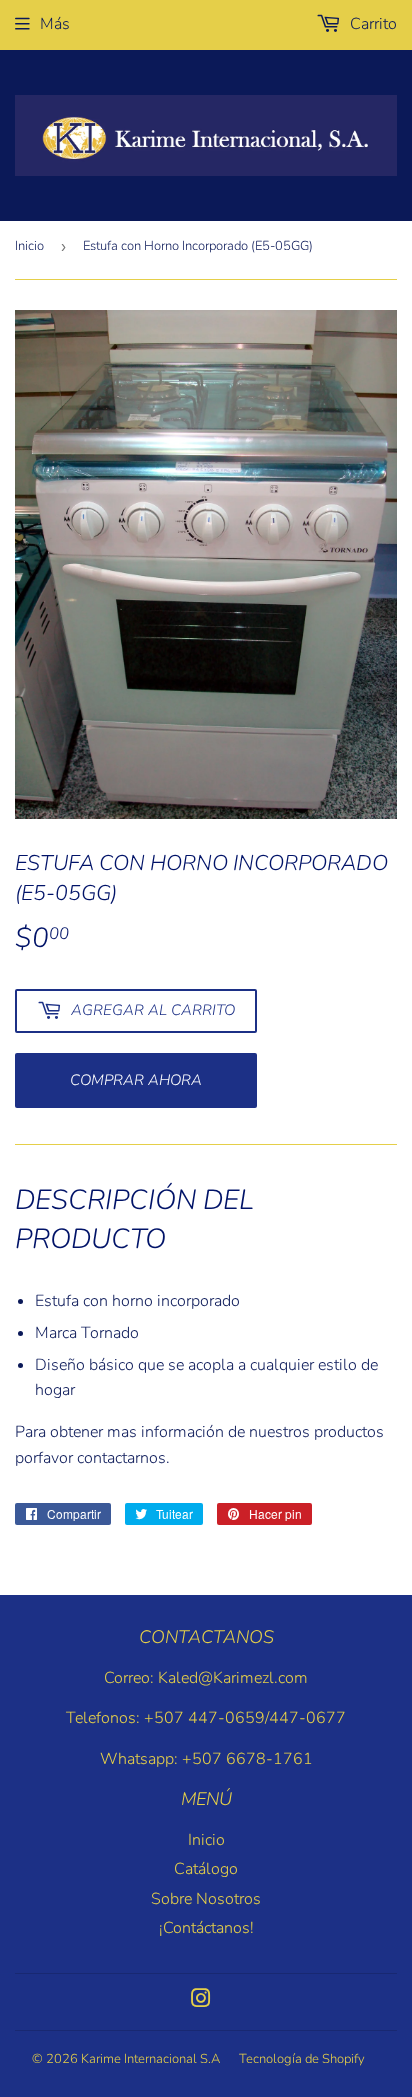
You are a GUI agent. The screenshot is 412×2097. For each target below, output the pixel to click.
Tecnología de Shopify (302, 2059)
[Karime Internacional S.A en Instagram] (201, 2001)
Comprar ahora (136, 1080)
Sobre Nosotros (206, 1899)
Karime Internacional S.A (150, 2059)
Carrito (371, 24)
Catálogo (206, 1869)
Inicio (29, 246)
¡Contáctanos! (206, 1928)
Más (55, 24)
